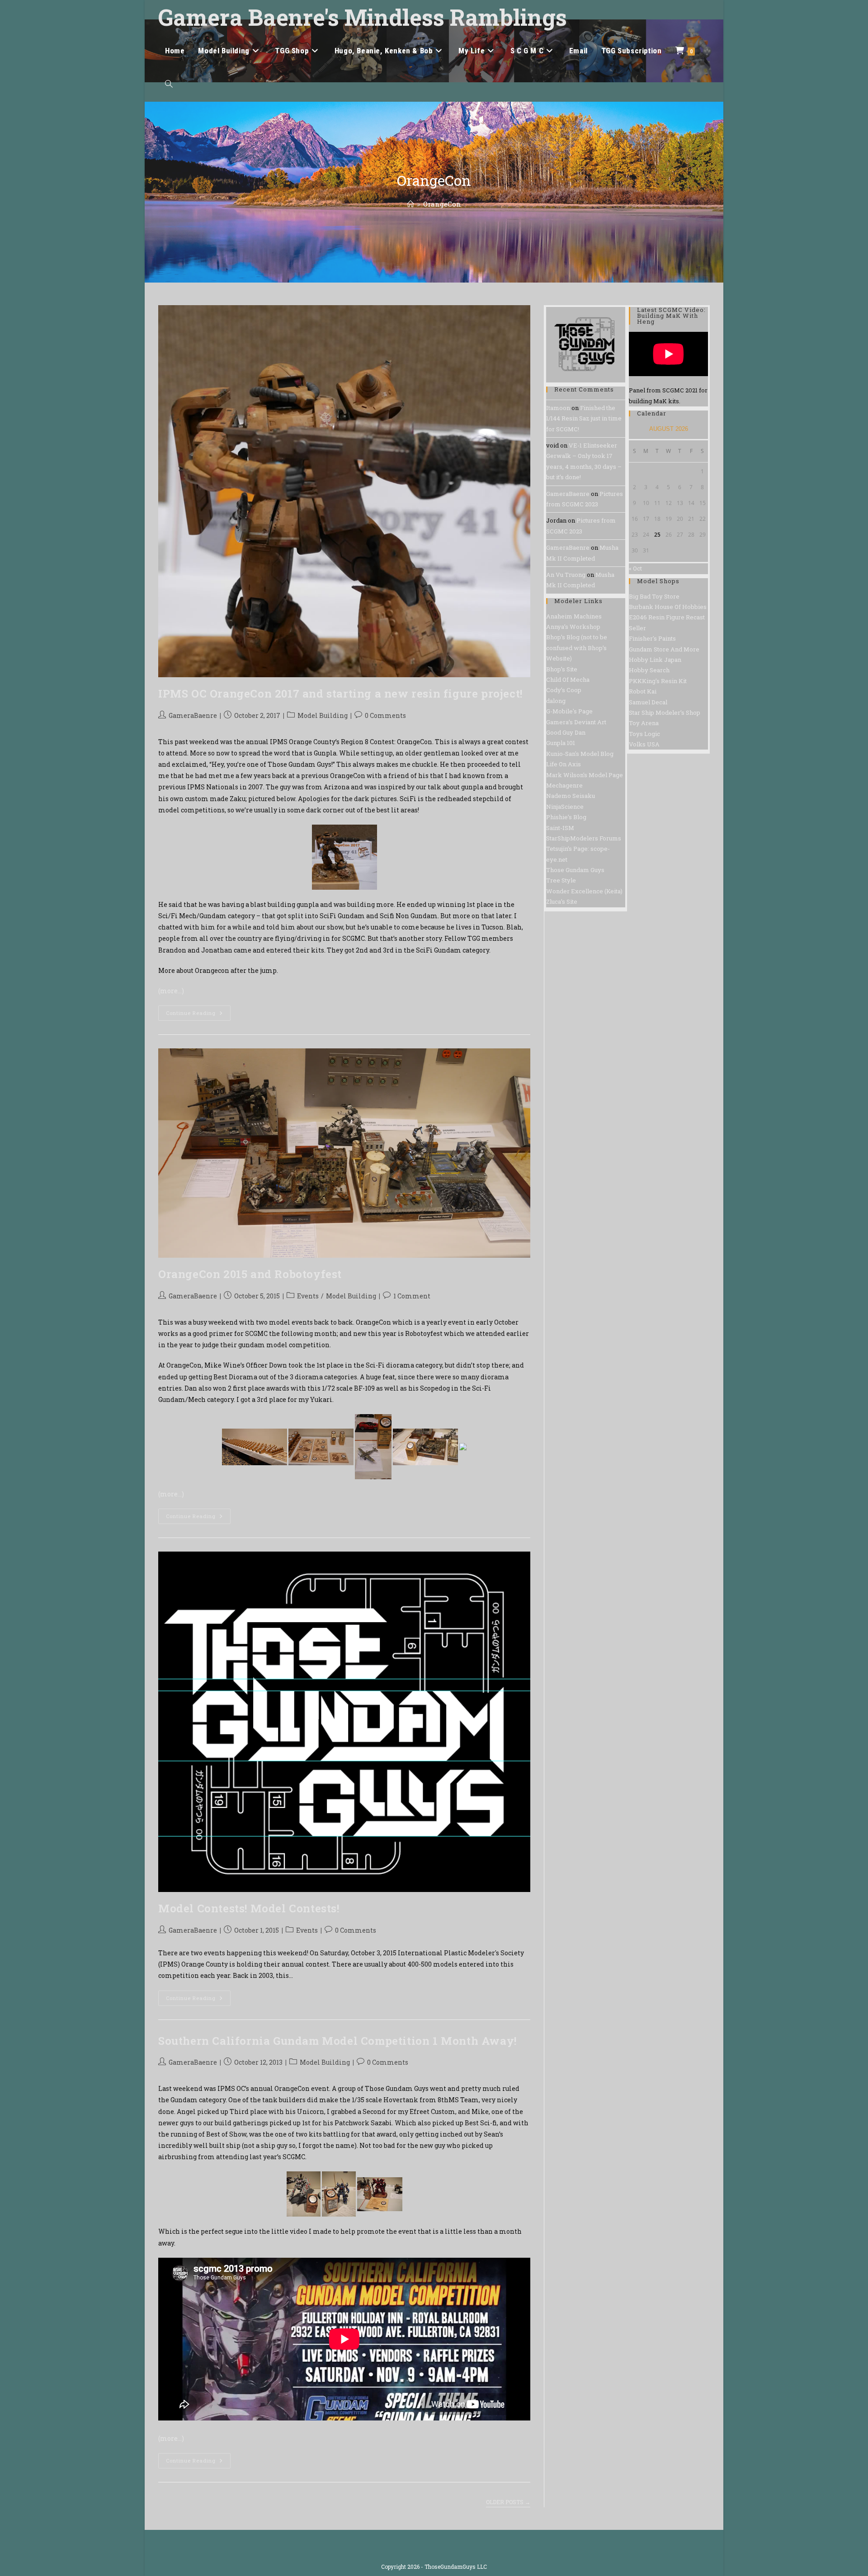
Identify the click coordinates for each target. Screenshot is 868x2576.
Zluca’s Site (562, 901)
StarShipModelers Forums (584, 838)
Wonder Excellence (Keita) (584, 891)
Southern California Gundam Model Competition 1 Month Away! (337, 2041)
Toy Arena (644, 723)
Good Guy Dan (566, 732)
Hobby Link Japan (655, 660)
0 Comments (385, 715)
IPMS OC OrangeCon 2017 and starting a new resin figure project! (340, 694)
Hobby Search (649, 670)
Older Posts (508, 2502)
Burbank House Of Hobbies (668, 607)
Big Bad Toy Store (654, 596)
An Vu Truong (566, 575)
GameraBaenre (193, 715)
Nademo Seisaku (571, 796)
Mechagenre (564, 785)
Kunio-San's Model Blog (580, 754)
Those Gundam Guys (575, 870)
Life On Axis (564, 764)
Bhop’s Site (562, 669)
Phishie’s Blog (566, 817)
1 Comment (412, 1296)
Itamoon (558, 408)
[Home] (411, 204)
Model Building (323, 715)
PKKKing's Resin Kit (658, 681)
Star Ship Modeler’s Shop (665, 712)
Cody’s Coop (564, 690)
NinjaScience (565, 807)
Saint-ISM (560, 828)
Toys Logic (644, 734)
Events (308, 1296)
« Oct (635, 568)
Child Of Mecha (568, 679)
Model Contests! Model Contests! (249, 1908)
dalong (556, 701)
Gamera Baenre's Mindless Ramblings (363, 17)
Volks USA (644, 744)
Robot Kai (643, 691)
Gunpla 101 (561, 743)
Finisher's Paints (652, 638)
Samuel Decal (648, 702)
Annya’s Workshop (573, 627)
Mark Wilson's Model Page (585, 775)
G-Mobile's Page (569, 711)
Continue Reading (198, 1015)
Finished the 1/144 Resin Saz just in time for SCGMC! (584, 418)
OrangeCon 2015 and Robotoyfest (250, 1274)
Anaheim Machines (574, 616)
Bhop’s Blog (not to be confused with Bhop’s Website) (577, 648)
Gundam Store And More (664, 649)
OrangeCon (442, 204)
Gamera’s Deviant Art (576, 722)
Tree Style (561, 880)
